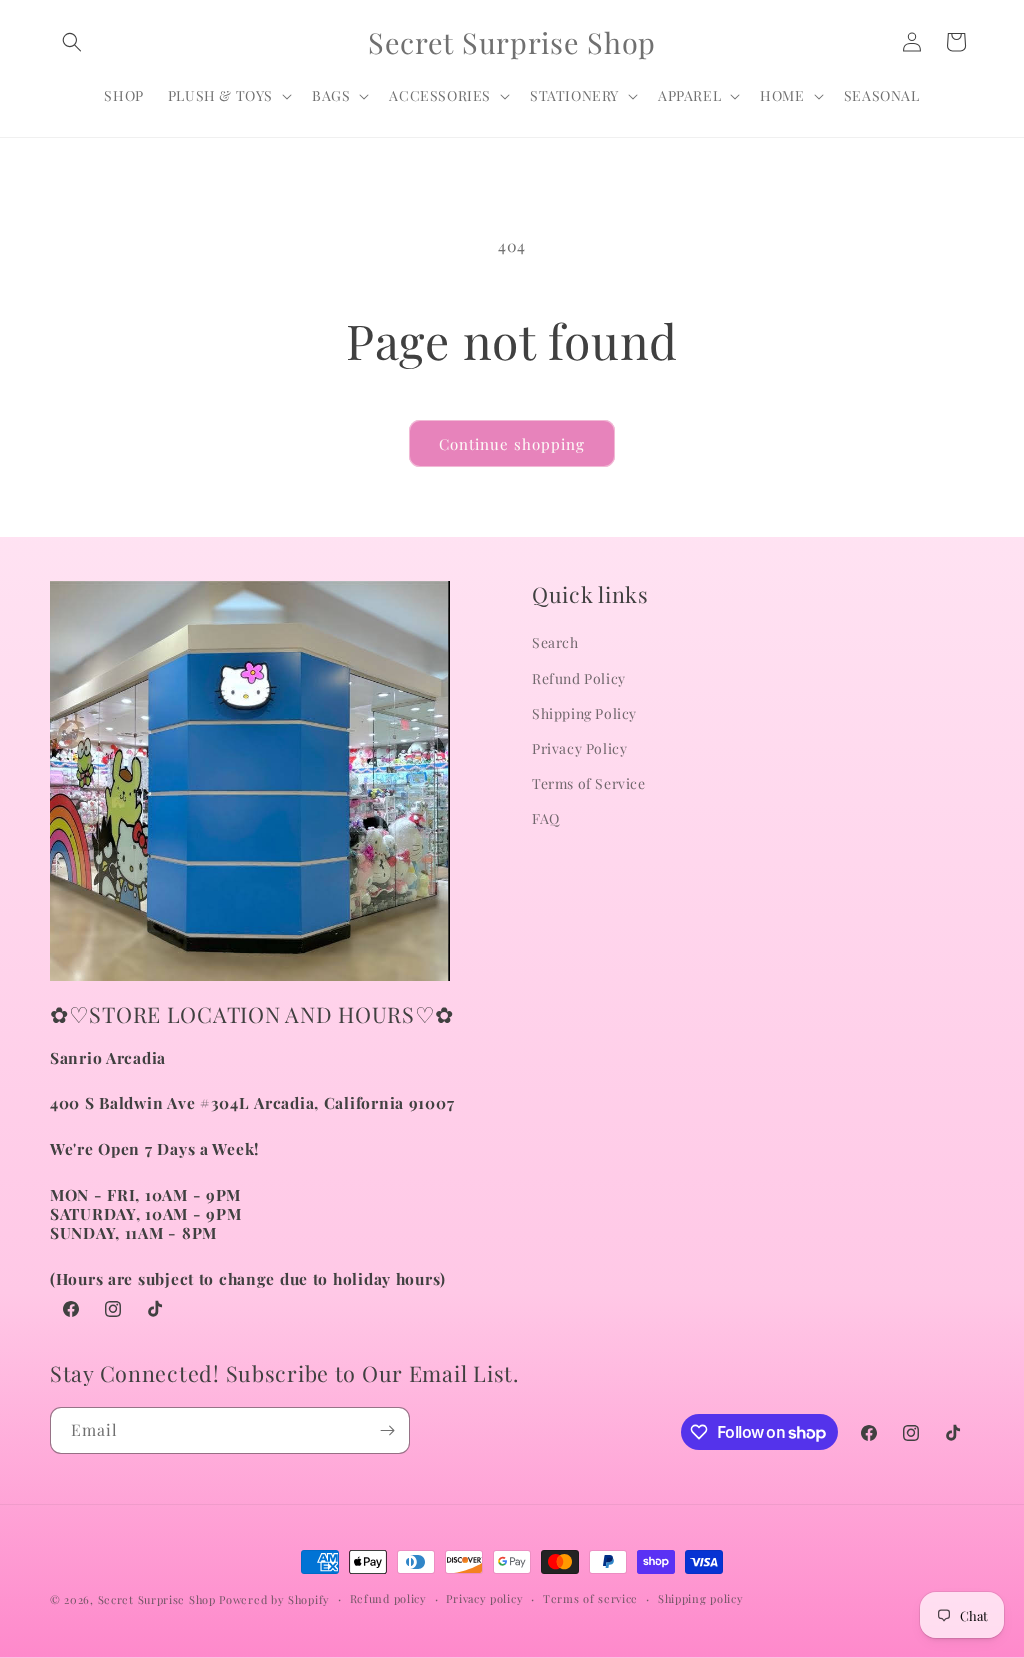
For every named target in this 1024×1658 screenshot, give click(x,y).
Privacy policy (484, 1598)
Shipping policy (701, 1598)
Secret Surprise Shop (157, 1599)
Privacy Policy (579, 748)
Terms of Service (589, 783)
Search (555, 642)
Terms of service (590, 1598)
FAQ (546, 818)
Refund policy (388, 1598)
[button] (72, 42)
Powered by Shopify (274, 1599)
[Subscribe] (387, 1430)
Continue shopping (512, 444)
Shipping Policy (584, 713)
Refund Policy (579, 678)
